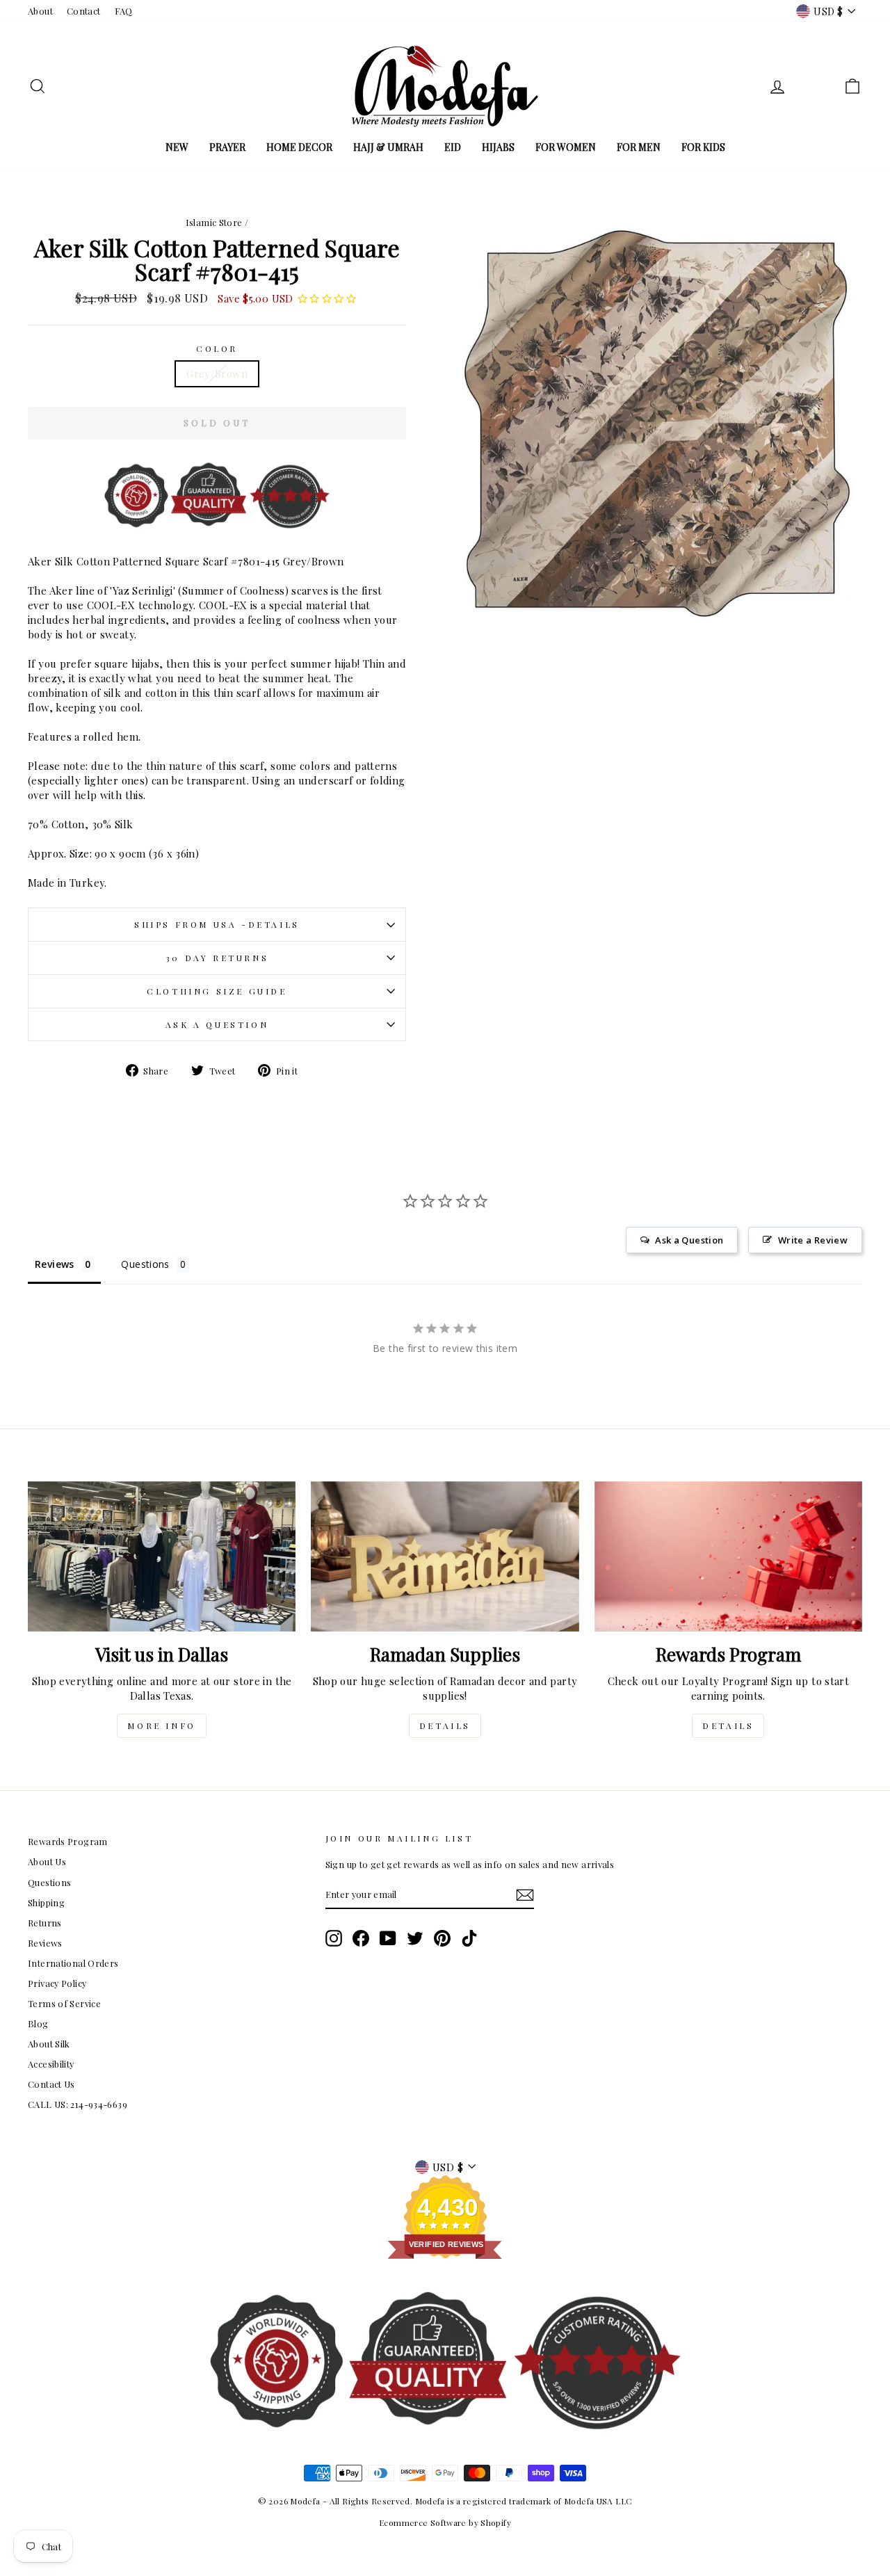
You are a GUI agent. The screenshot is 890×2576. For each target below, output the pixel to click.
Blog (38, 2023)
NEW (177, 147)
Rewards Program (68, 1841)
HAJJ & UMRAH (388, 147)
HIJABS (498, 147)
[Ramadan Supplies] (445, 1557)
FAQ (124, 11)
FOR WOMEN (566, 147)
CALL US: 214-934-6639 (78, 2104)
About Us (47, 1861)
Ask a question (217, 1024)
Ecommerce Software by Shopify (445, 2522)
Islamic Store (214, 222)
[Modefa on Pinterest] (442, 1938)
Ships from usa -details (217, 924)
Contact (84, 11)
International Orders (73, 1963)
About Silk (49, 2044)
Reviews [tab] (55, 1264)
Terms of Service (64, 2003)
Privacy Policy (57, 1983)
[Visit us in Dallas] (162, 1557)
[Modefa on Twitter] (415, 1938)
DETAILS (445, 1725)
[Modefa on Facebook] (361, 1938)
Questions (49, 1882)
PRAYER (227, 147)
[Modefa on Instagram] (334, 1938)
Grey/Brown (217, 373)
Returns (45, 1923)
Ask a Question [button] (689, 1240)
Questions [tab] (145, 1264)
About (40, 11)
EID (453, 147)
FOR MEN (639, 147)
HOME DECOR (299, 147)
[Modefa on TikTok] (469, 1938)
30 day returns (217, 958)
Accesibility (51, 2064)
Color (217, 348)
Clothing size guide (217, 991)
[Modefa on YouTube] (388, 1938)
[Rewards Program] (728, 1557)
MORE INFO (161, 1725)
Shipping (46, 1902)
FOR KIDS (703, 147)
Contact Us (51, 2084)
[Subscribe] (525, 1895)
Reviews (45, 1943)
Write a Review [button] (813, 1240)
